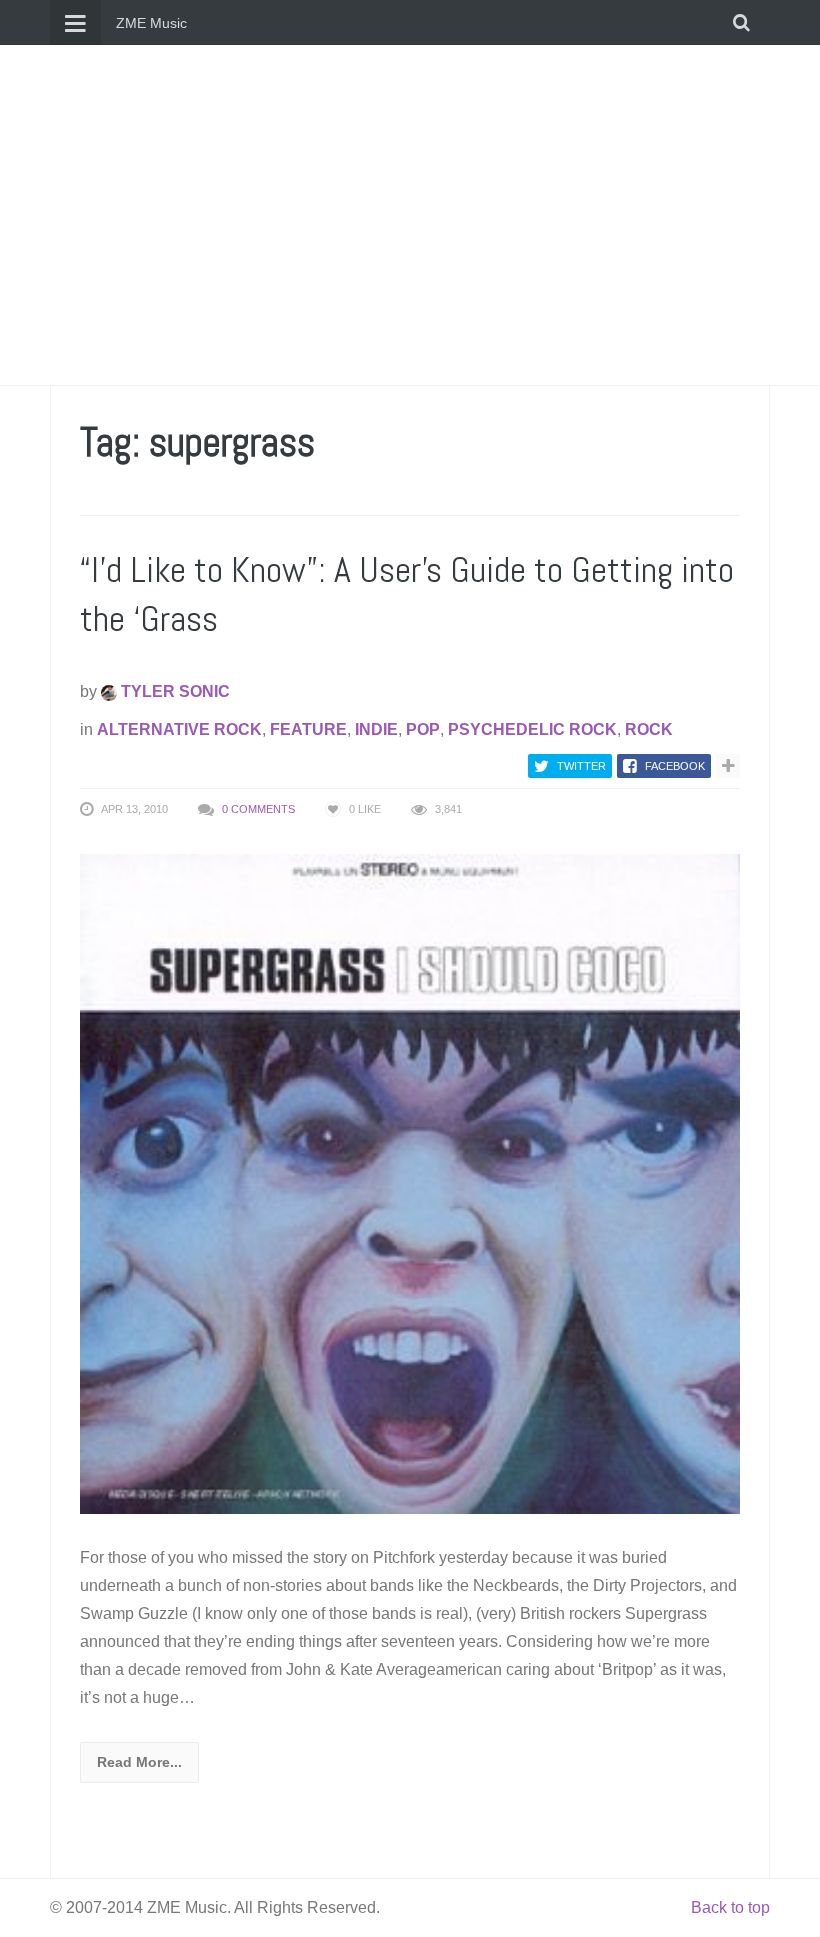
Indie (376, 729)
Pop (423, 729)
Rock (649, 729)
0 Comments (258, 809)
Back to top (730, 1907)
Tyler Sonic (173, 691)
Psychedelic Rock (532, 729)
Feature (308, 729)
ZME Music (151, 23)
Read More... (139, 1762)
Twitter (581, 766)
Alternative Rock (179, 729)
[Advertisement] (410, 215)
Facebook (675, 766)
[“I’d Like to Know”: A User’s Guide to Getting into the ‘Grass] (410, 1183)
